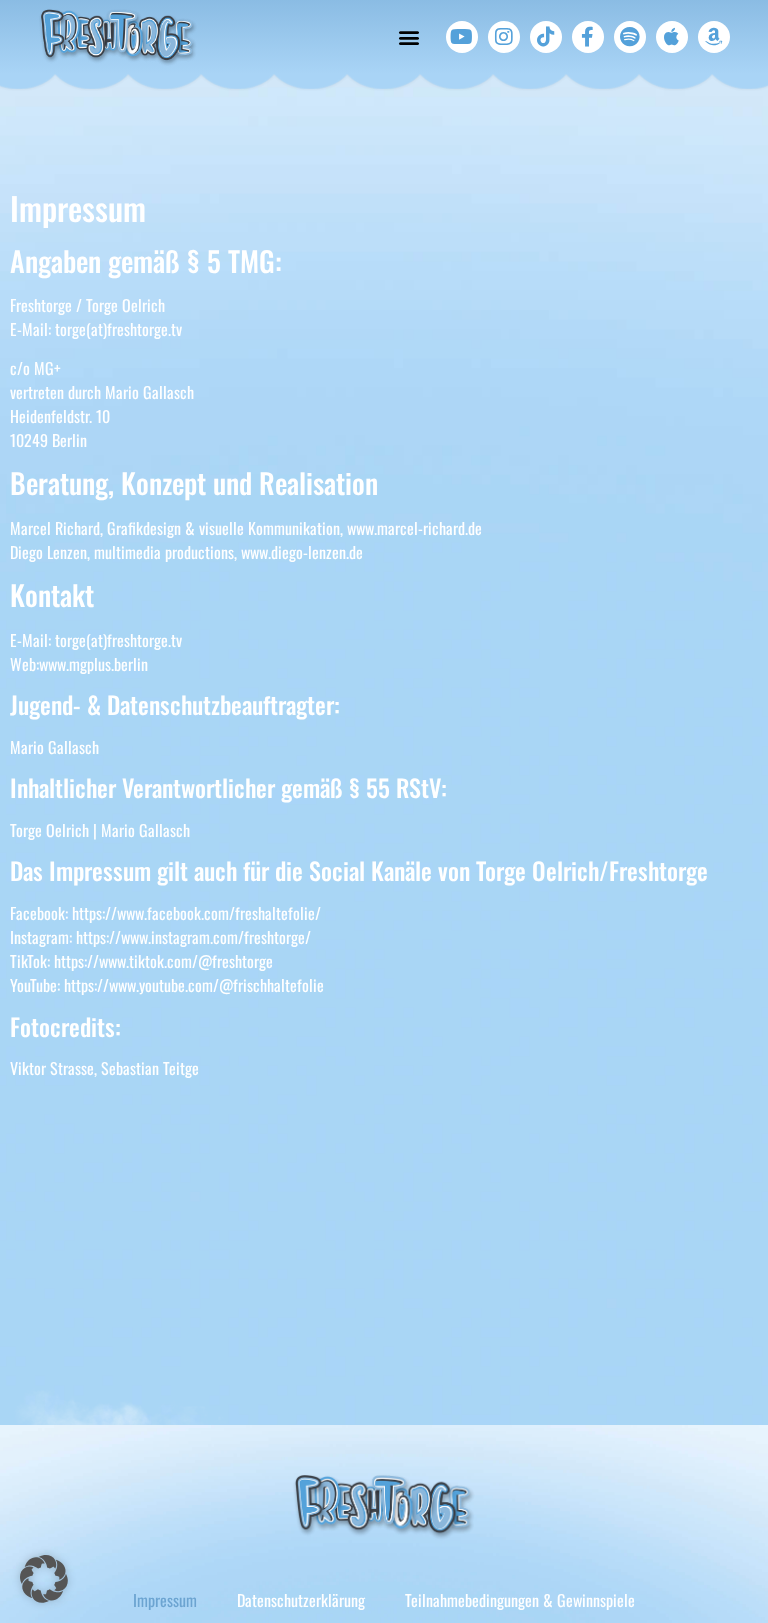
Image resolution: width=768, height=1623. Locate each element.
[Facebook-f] (588, 37)
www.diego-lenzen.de (302, 552)
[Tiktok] (546, 37)
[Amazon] (714, 37)
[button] (409, 37)
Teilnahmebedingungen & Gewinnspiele (520, 1600)
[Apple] (672, 37)
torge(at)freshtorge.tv (118, 329)
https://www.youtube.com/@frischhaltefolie (194, 985)
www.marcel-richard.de (414, 528)
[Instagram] (504, 37)
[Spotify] (630, 37)
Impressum (165, 1600)
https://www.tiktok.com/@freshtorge (163, 961)
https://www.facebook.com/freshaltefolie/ (196, 913)
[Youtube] (462, 37)
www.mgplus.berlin (93, 664)
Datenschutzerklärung (301, 1600)
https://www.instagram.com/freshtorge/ (193, 937)
